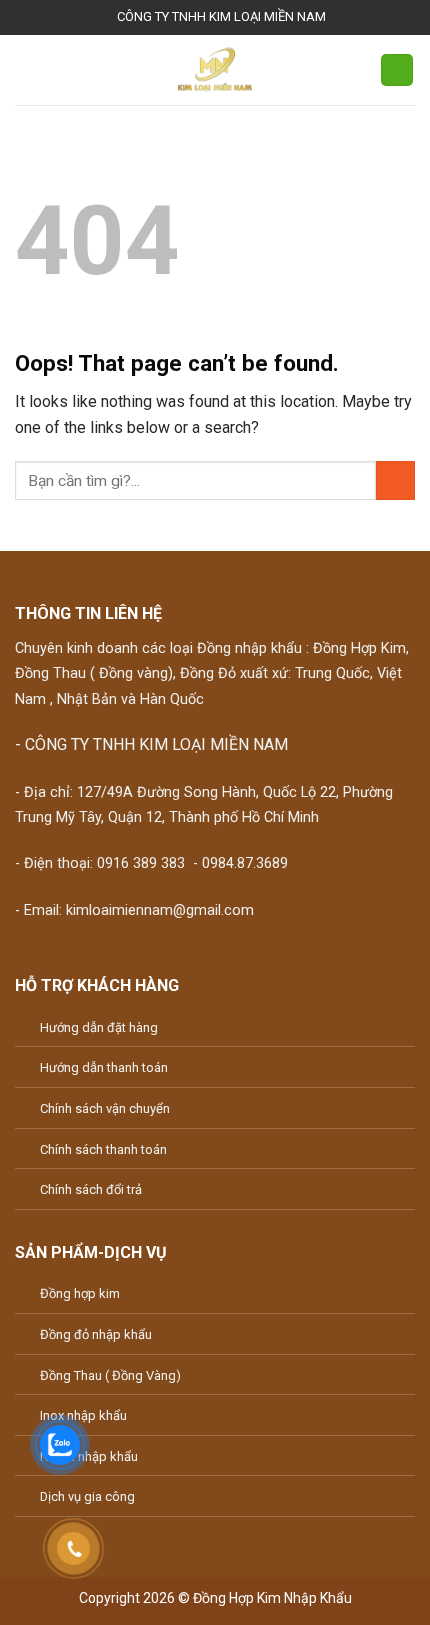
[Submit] (395, 480)
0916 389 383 (141, 863)
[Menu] (27, 69)
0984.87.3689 (245, 863)
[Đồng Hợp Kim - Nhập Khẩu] (215, 70)
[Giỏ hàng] (397, 70)
